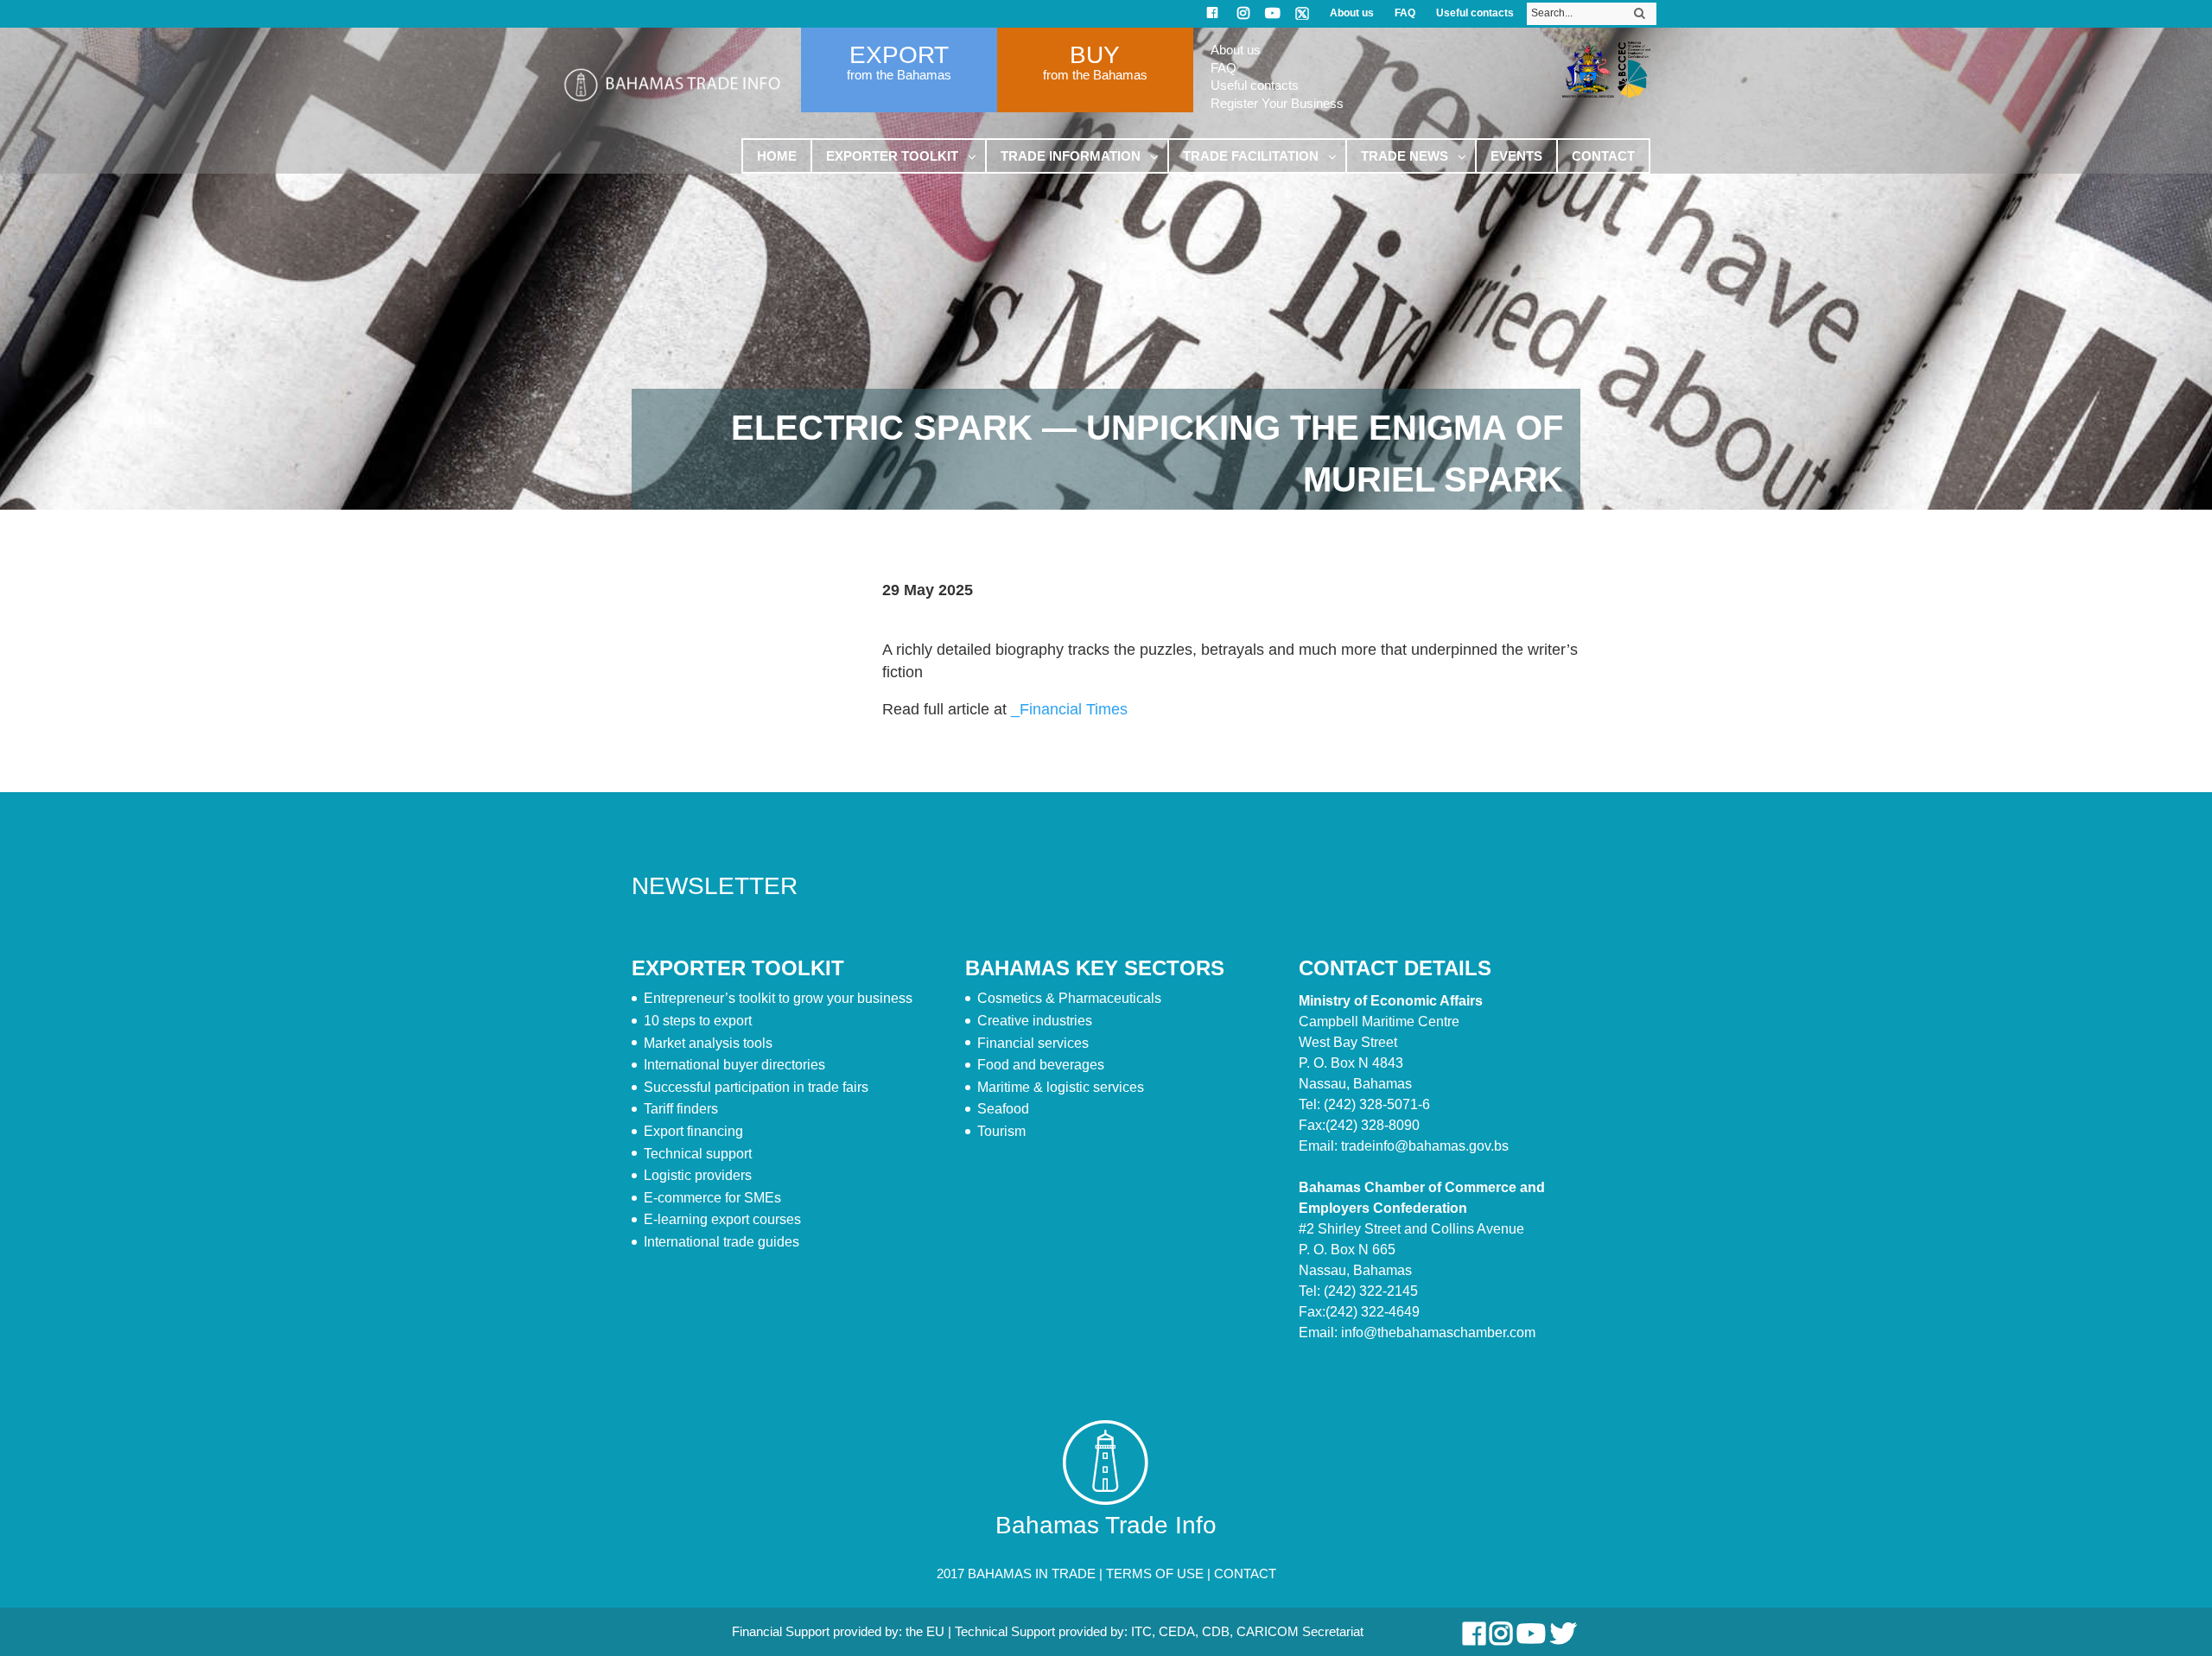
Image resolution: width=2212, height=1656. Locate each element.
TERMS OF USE (1155, 1574)
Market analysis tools (708, 1043)
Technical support (698, 1154)
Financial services (1033, 1043)
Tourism (1001, 1131)
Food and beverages (1041, 1065)
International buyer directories (734, 1065)
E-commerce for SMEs (712, 1198)
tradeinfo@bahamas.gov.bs (1425, 1146)
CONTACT (1245, 1574)
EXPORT (899, 55)
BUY (1095, 55)
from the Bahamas (899, 75)
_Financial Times (1069, 709)
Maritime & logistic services (1061, 1087)
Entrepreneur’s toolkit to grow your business (778, 998)
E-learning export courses (722, 1219)
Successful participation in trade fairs (756, 1087)
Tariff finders (681, 1109)
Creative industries (1035, 1021)
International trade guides (721, 1242)
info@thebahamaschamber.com (1438, 1332)
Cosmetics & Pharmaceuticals (1069, 998)
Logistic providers (698, 1175)
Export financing (693, 1131)
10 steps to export (698, 1021)
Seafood (1003, 1109)
